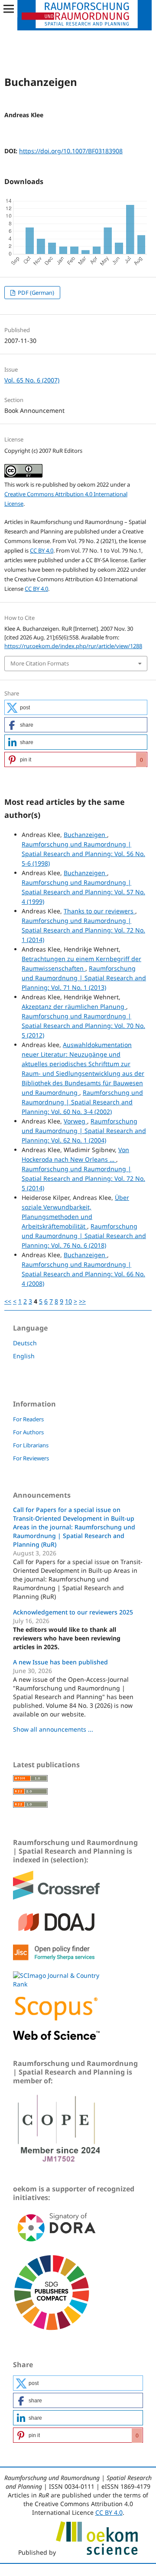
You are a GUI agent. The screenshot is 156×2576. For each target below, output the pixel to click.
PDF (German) (35, 293)
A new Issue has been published (60, 1662)
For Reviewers (31, 1458)
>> (82, 1301)
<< (8, 1301)
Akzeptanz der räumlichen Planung (74, 1006)
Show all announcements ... (53, 1729)
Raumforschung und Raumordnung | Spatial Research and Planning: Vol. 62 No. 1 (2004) (84, 1131)
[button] (76, 707)
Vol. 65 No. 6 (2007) (32, 380)
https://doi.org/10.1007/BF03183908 (71, 151)
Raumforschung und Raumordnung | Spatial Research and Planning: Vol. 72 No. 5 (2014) (83, 1178)
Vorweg (75, 1121)
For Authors (28, 1432)
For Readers (28, 1419)
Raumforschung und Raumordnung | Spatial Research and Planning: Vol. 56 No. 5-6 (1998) (83, 854)
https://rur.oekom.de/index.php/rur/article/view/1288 (73, 646)
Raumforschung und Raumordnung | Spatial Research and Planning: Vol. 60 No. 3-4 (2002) (82, 1102)
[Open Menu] (9, 9)
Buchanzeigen (85, 835)
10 (68, 1301)
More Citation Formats (40, 663)
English (24, 1356)
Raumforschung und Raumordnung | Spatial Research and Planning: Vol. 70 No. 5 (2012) (83, 1026)
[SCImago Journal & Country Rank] (56, 1984)
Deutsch (25, 1343)
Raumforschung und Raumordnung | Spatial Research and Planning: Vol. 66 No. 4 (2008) (83, 1274)
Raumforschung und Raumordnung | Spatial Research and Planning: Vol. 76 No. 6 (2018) (84, 1236)
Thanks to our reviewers (99, 911)
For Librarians (31, 1445)
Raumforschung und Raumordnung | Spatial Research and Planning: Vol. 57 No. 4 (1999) (83, 892)
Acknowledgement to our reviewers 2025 (73, 1612)
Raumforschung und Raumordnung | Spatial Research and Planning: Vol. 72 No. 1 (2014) (83, 930)
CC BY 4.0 (42, 550)
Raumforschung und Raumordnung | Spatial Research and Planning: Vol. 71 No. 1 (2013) (84, 978)
